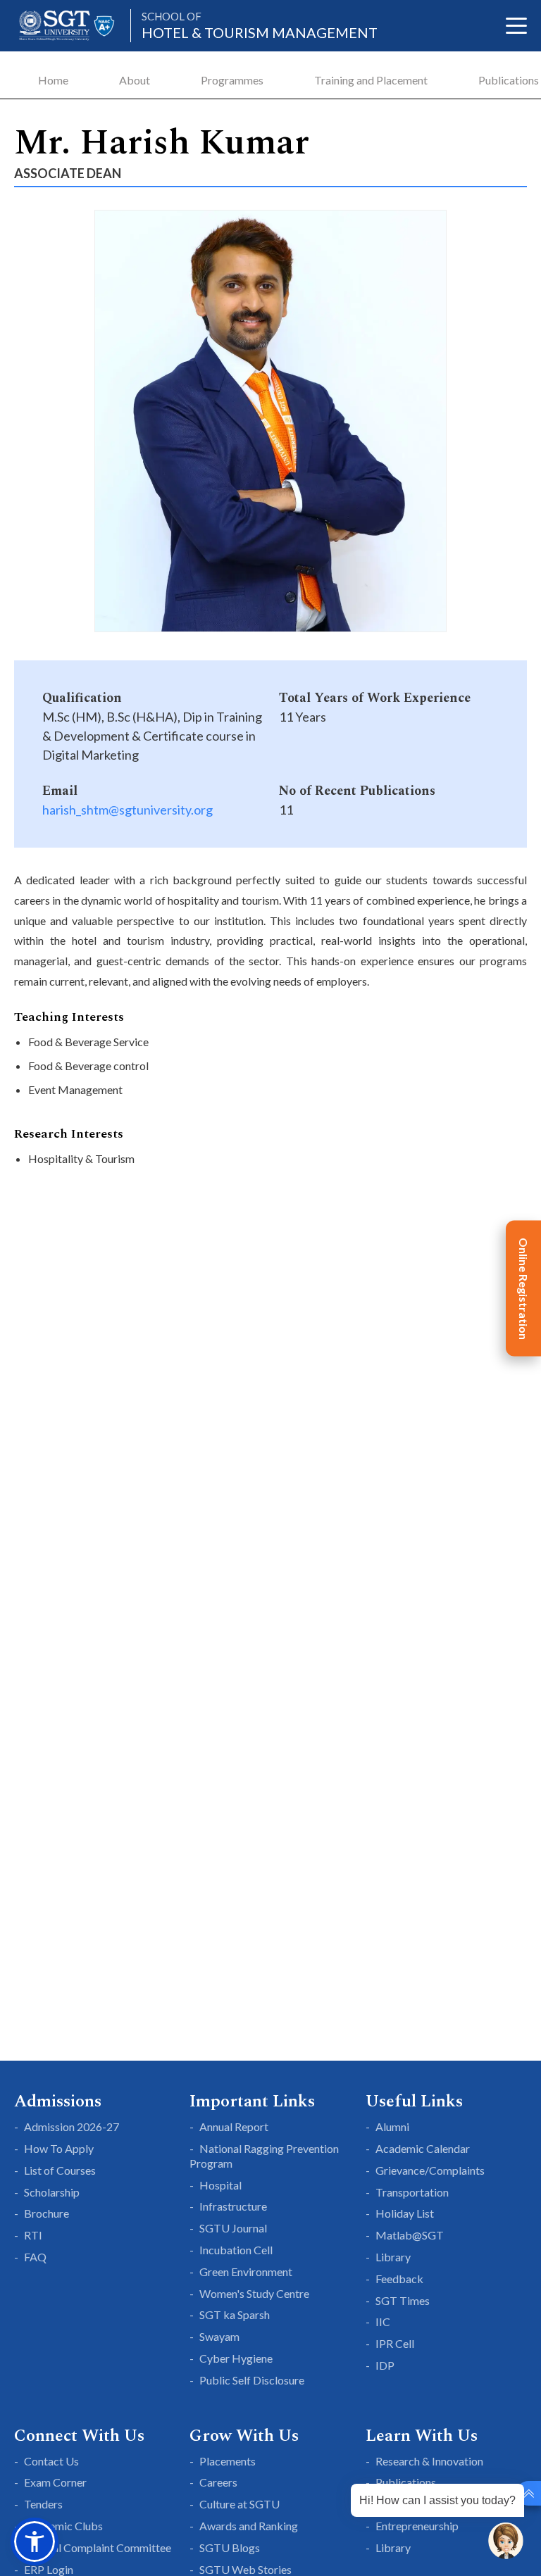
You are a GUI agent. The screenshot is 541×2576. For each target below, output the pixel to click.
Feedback (399, 2279)
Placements (228, 2461)
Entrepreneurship (417, 2526)
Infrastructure (233, 2206)
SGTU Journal (233, 2228)
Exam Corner (55, 2482)
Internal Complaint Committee (98, 2547)
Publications (509, 80)
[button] (35, 2542)
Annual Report (234, 2126)
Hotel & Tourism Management (260, 26)
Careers (218, 2482)
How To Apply (59, 2148)
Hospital (220, 2185)
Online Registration (524, 1288)
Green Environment (246, 2272)
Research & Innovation (429, 2461)
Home (53, 80)
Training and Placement (371, 80)
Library (393, 2257)
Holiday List (405, 2213)
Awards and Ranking (249, 2526)
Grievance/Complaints (430, 2170)
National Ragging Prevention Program (264, 2156)
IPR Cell (395, 2343)
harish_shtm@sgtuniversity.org (128, 810)
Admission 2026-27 (71, 2126)
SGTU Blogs (230, 2547)
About (135, 80)
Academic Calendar (423, 2148)
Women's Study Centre (254, 2293)
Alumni (392, 2126)
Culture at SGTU (240, 2504)
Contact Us (51, 2461)
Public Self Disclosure (252, 2380)
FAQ (35, 2257)
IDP (385, 2365)
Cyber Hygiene (236, 2358)
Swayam (219, 2336)
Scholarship (52, 2192)
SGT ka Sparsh (235, 2314)
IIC (383, 2321)
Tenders (43, 2504)
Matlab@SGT (410, 2235)
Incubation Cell (236, 2250)
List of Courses (60, 2170)
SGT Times (403, 2300)
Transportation (412, 2192)
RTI (33, 2235)
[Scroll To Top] (529, 2493)
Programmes (232, 80)
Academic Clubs (63, 2526)
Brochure (46, 2213)
